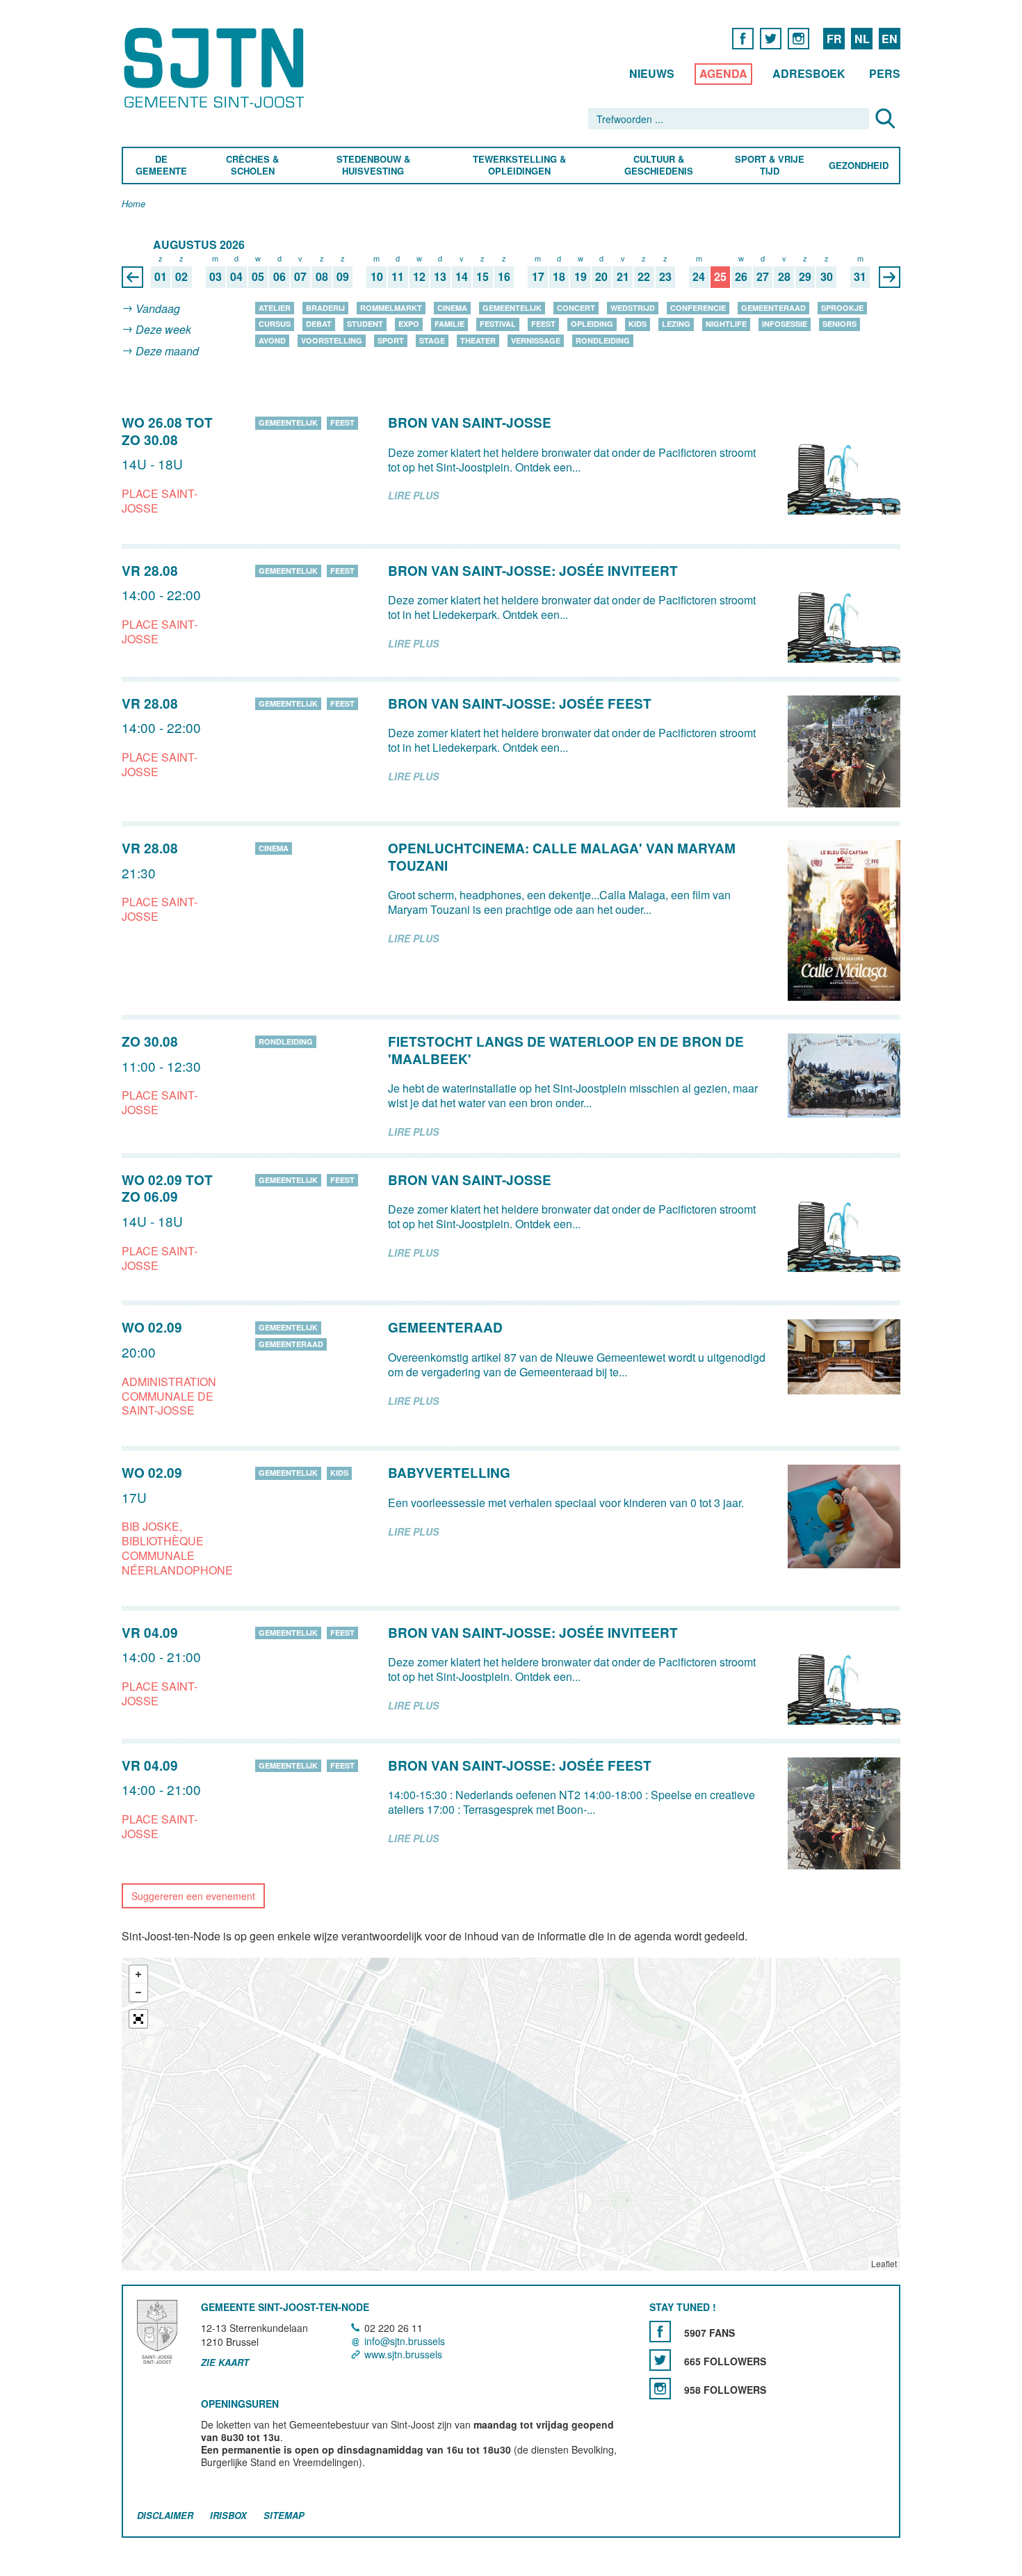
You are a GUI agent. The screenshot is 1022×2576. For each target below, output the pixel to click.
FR (834, 39)
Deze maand (167, 351)
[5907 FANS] (660, 2332)
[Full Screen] (138, 2019)
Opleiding (592, 324)
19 (581, 277)
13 (440, 277)
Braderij (325, 308)
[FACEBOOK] (743, 38)
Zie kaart (225, 2362)
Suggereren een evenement (193, 1896)
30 (827, 277)
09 (343, 277)
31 (860, 277)
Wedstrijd (633, 308)
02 (181, 277)
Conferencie (698, 308)
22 (644, 277)
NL (862, 39)
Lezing (676, 324)
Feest (543, 324)
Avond (272, 340)
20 (601, 277)
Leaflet (884, 2263)
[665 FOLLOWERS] (660, 2360)
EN (890, 39)
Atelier (275, 308)
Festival (498, 324)
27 (763, 277)
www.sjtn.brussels (403, 2355)
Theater (478, 340)
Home (133, 204)
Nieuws (652, 73)
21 (623, 277)
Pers (885, 73)
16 (504, 277)
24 (699, 277)
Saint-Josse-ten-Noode (217, 68)
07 (300, 277)
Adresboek (809, 73)
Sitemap (284, 2515)
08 (322, 277)
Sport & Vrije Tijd (769, 166)
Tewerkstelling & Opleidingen (519, 166)
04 (236, 277)
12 (419, 277)
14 (462, 277)
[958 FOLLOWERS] (660, 2389)
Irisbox (228, 2515)
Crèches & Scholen (252, 166)
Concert (576, 308)
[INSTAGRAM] (798, 38)
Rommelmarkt (391, 308)
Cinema (452, 308)
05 (258, 277)
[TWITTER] (771, 38)
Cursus (275, 324)
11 (398, 277)
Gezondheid (859, 166)
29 (805, 277)
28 (784, 277)
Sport (391, 340)
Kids (638, 324)
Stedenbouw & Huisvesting (373, 166)
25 (720, 277)
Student (365, 324)
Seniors (839, 324)
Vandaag (158, 308)
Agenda (723, 73)
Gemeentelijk (512, 308)
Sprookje (842, 308)
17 (538, 277)
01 (161, 277)
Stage (432, 340)
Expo (409, 324)
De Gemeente (161, 166)
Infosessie (785, 324)
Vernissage (536, 340)
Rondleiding (603, 340)
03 (216, 277)
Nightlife (726, 324)
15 (482, 277)
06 (279, 277)
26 (741, 277)
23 (665, 277)
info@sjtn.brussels (405, 2341)
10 (377, 277)
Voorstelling (332, 340)
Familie (449, 324)
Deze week (163, 330)
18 (559, 277)
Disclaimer (165, 2515)
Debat (319, 324)
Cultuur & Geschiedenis (658, 166)
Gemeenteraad (773, 308)
